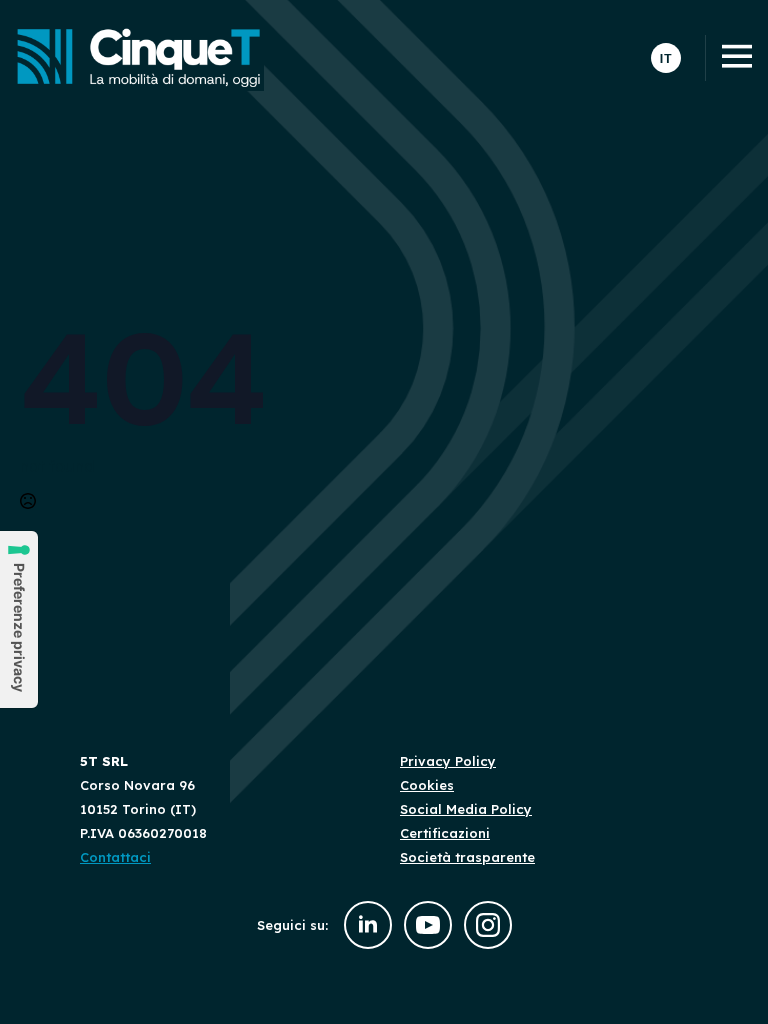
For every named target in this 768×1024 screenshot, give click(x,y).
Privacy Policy (448, 761)
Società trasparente (467, 857)
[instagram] (488, 925)
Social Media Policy (466, 809)
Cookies (427, 785)
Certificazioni (445, 833)
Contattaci (115, 857)
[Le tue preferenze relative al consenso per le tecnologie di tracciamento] (19, 619)
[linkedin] (368, 925)
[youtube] (428, 925)
